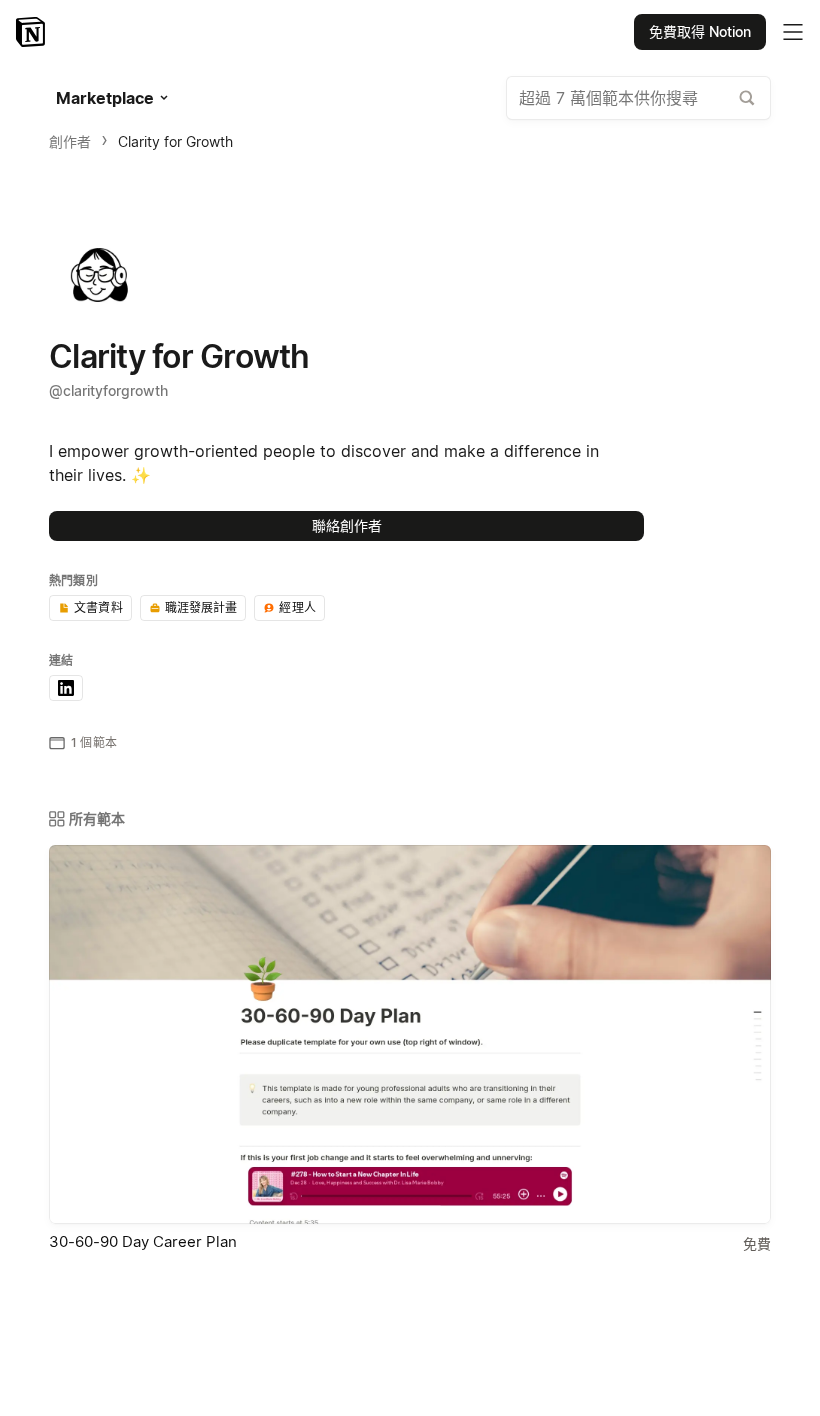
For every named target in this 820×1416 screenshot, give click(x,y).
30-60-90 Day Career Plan (143, 1241)
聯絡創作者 (347, 525)
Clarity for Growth (175, 141)
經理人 (297, 607)
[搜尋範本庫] (747, 98)
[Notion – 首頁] (32, 32)
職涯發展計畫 (201, 607)
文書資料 (98, 607)
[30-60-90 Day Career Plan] (410, 1034)
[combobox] (638, 98)
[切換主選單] (793, 32)
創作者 (70, 141)
